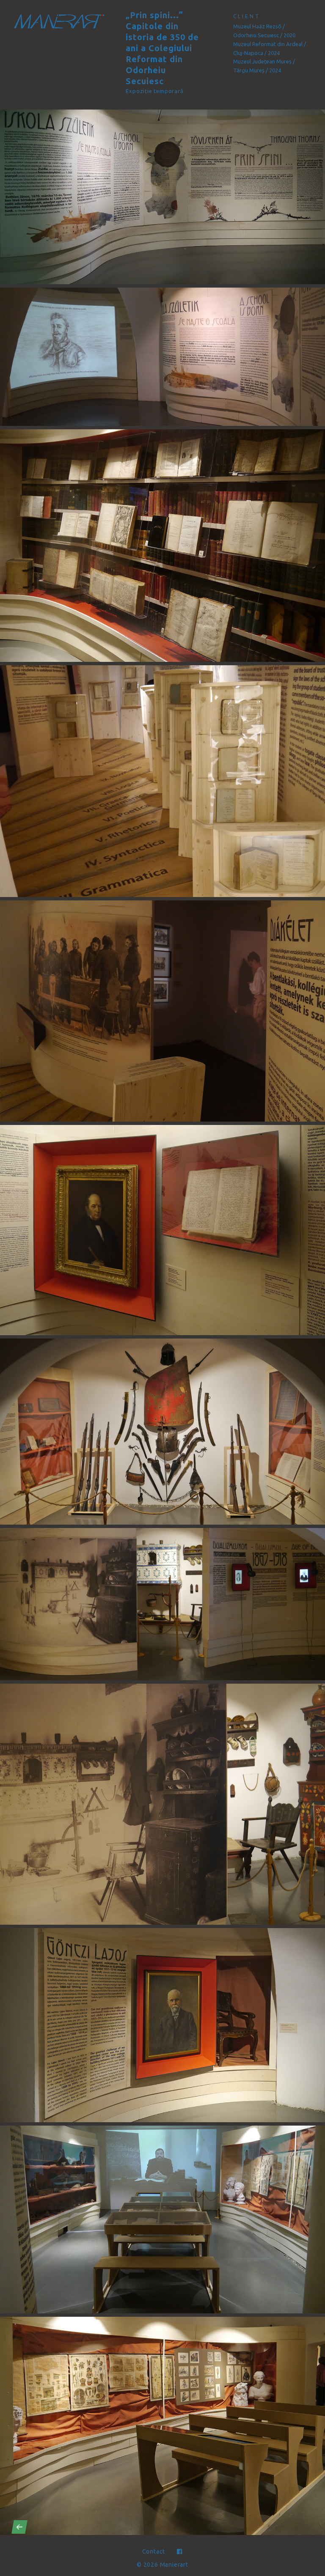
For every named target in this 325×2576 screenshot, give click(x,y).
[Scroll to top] (306, 2527)
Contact (154, 2551)
